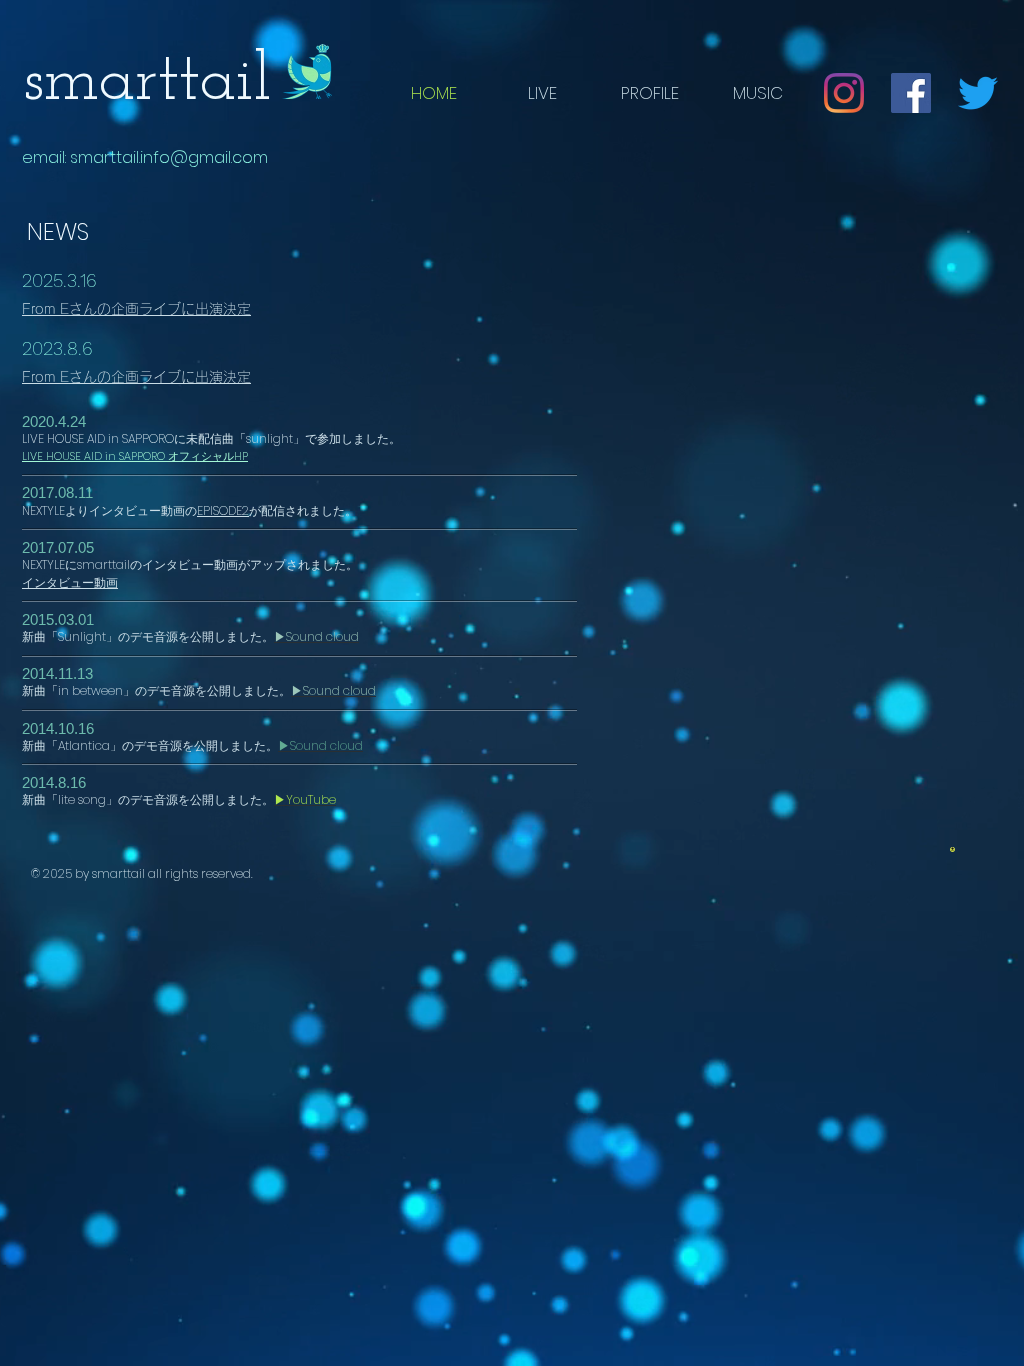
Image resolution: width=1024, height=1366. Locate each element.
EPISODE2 (223, 510)
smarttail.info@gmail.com (169, 157)
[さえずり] (978, 93)
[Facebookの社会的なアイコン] (911, 93)
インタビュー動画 (70, 582)
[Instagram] (844, 93)
